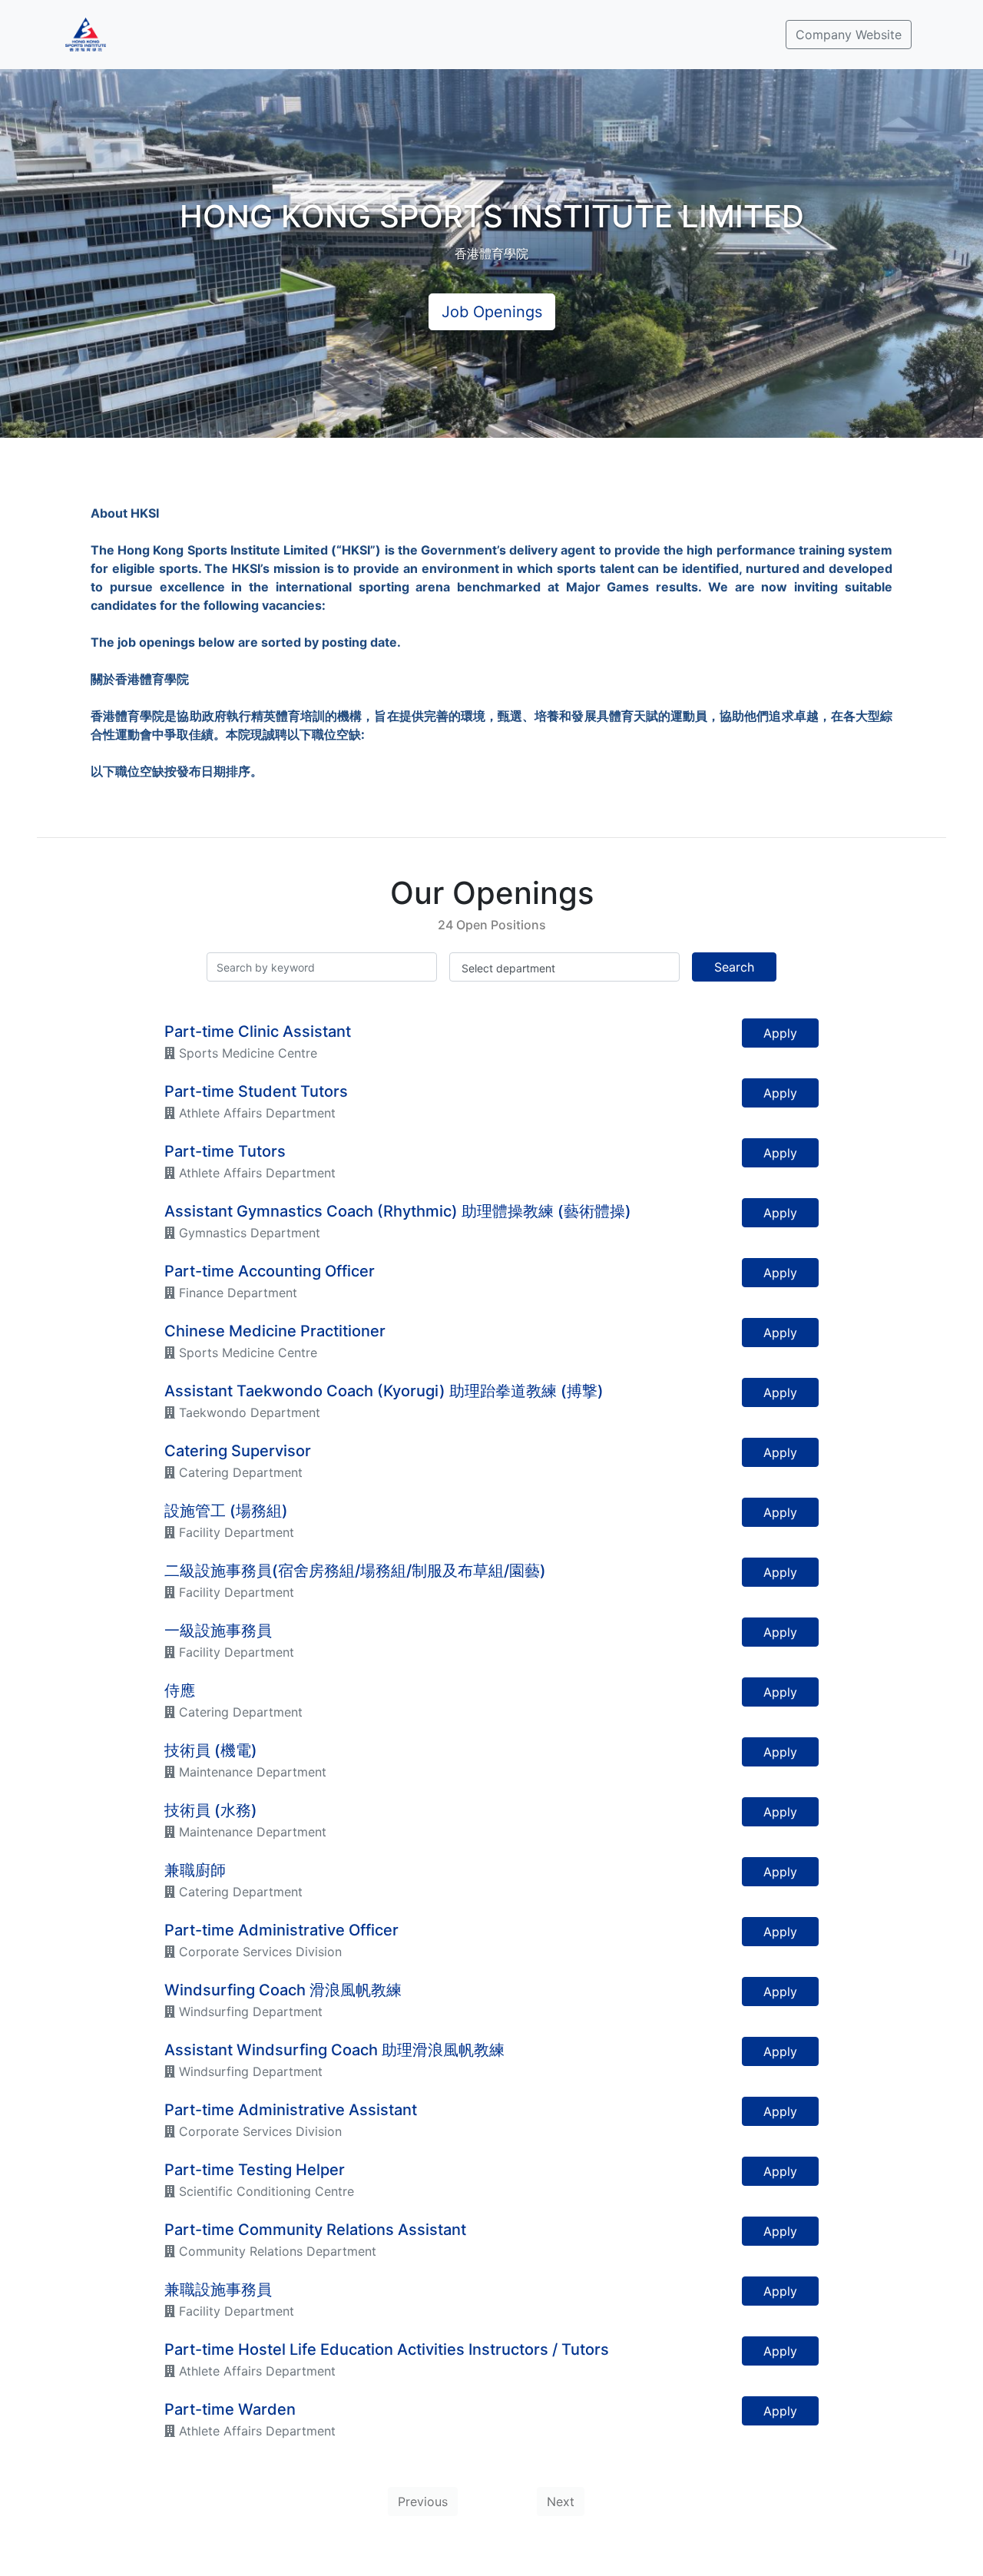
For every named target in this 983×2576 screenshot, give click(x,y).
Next (561, 2502)
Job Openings (492, 312)
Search (734, 967)
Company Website (849, 35)
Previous (423, 2502)
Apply (780, 1033)
